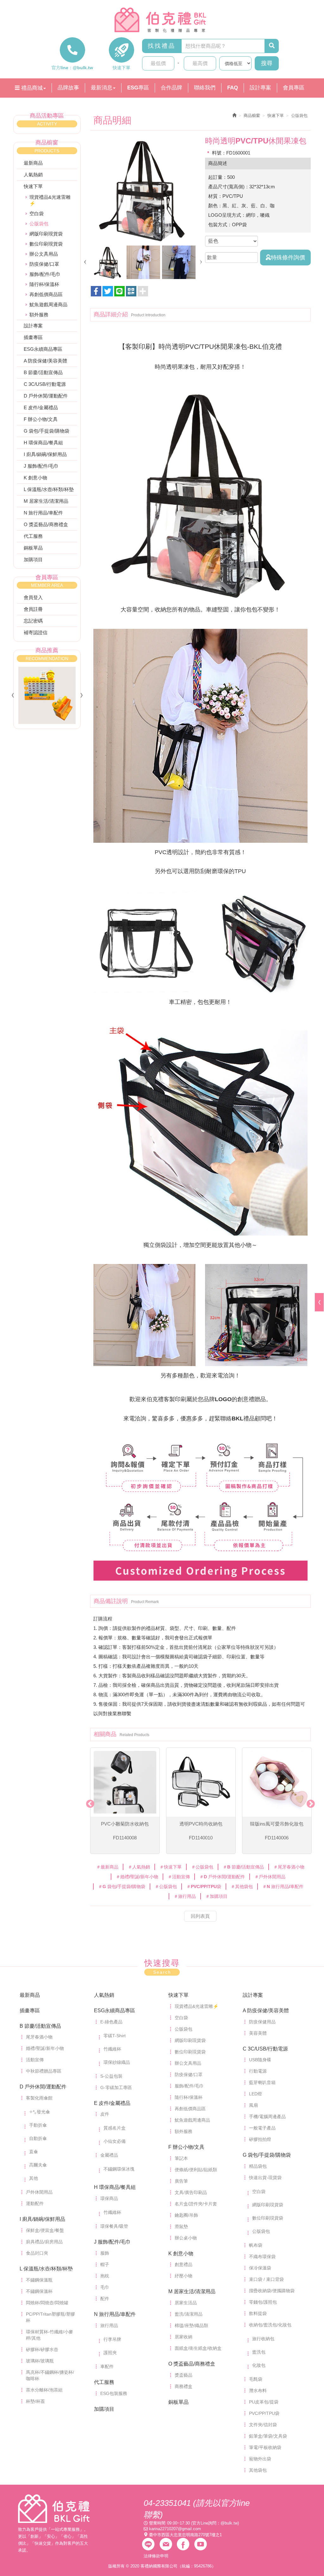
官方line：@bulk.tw (72, 68)
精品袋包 (258, 2166)
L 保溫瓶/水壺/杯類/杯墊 (49, 489)
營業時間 (157, 2523)
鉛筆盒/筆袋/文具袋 (268, 2436)
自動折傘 (38, 2138)
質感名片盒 (115, 2128)
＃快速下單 (171, 1867)
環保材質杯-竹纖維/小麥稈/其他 (50, 2335)
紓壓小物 (184, 2276)
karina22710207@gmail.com (175, 2529)
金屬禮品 (109, 2155)
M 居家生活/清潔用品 (46, 501)
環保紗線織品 (117, 2062)
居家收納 (184, 2337)
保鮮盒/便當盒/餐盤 (45, 2230)
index (54, 2509)
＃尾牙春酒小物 (289, 1867)
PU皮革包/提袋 (264, 2402)
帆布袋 (256, 2245)
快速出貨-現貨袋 (265, 2178)
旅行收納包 (263, 2339)
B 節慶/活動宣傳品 (43, 372)
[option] (143, 190)
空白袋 (37, 213)
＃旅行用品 (185, 1896)
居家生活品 (186, 2303)
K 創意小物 (35, 478)
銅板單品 (33, 548)
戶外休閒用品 (39, 2192)
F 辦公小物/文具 (41, 419)
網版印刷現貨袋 (46, 234)
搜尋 (267, 63)
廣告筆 (181, 2181)
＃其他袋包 (242, 1886)
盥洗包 (259, 2352)
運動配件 (35, 2203)
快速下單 (121, 68)
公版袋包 (184, 2029)
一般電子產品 (262, 2128)
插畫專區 (33, 337)
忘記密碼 (33, 621)
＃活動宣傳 (179, 1877)
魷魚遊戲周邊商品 (48, 304)
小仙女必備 (115, 2141)
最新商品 (33, 163)
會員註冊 (33, 609)
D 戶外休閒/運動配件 (46, 396)
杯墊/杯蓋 (35, 2401)
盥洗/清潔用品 (189, 2314)
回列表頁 (200, 1916)
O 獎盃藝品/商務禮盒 (46, 524)
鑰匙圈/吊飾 (186, 2215)
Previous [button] (89, 1802)
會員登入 (33, 597)
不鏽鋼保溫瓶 (39, 2280)
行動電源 (258, 2071)
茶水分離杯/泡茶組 (44, 2390)
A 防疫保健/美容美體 (45, 361)
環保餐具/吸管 (114, 2226)
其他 (34, 2178)
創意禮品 (184, 2264)
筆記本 (181, 2158)
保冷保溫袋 (260, 2268)
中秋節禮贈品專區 (44, 2071)
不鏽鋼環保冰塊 (119, 2169)
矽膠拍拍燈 (260, 2139)
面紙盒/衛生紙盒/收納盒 (198, 2348)
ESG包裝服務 (114, 2393)
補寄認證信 (36, 632)
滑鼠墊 (181, 2227)
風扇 (253, 2105)
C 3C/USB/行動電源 (45, 384)
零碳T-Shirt (115, 2036)
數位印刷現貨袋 (46, 244)
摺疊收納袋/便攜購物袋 (272, 2291)
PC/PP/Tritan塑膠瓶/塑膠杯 (50, 2317)
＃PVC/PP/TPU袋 (204, 1886)
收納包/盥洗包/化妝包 (270, 2325)
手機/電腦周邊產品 (267, 2117)
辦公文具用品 (44, 254)
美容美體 (258, 2033)
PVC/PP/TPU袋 (264, 2413)
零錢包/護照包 (263, 2302)
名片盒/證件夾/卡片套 (196, 2204)
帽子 (105, 2264)
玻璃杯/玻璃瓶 (40, 2361)
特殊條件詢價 (288, 258)
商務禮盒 (184, 2386)
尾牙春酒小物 (39, 2037)
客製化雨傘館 (39, 2098)
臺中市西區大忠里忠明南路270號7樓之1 (185, 2535)
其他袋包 (258, 2470)
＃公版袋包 (202, 1867)
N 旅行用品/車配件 (43, 513)
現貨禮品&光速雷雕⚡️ (50, 200)
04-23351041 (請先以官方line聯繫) (197, 2509)
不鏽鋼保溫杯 (39, 2291)
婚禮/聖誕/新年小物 (45, 2048)
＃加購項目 (216, 1896)
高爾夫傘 (38, 2165)
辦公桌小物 (186, 2238)
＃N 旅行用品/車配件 (283, 1886)
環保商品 (109, 2198)
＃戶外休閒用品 (270, 1877)
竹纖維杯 (112, 2049)
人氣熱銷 (33, 175)
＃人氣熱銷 (139, 1867)
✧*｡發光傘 (40, 2112)
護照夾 (110, 2353)
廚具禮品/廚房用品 (44, 2242)
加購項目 (33, 559)
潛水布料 (258, 2391)
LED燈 (255, 2094)
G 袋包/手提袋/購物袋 (47, 431)
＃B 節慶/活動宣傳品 (243, 1867)
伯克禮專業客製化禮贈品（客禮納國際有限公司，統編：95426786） (162, 20)
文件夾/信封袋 (263, 2425)
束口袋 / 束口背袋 (266, 2279)
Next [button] (309, 1802)
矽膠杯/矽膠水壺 (42, 2349)
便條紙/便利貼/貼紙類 (196, 2170)
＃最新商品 (107, 1867)
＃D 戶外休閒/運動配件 (222, 1877)
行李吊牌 (112, 2339)
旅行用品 (109, 2325)
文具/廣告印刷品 (191, 2192)
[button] (131, 291)
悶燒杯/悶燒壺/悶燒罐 (47, 2303)
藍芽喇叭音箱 (262, 2082)
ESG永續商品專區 (43, 349)
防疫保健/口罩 (44, 264)
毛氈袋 (256, 2379)
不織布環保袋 (262, 2257)
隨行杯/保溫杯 (44, 284)
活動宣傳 (35, 2060)
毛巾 (105, 2287)
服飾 (105, 2253)
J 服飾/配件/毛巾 (41, 466)
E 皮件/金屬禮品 (41, 407)
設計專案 (33, 326)
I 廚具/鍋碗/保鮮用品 (45, 454)
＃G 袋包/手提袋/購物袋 (122, 1886)
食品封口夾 (37, 2253)
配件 (105, 2299)
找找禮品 (162, 46)
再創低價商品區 (46, 294)
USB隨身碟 (260, 2060)
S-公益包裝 (111, 2076)
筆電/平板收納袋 (265, 2447)
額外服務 (39, 315)
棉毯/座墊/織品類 (191, 2325)
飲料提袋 (258, 2313)
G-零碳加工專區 (116, 2087)
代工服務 (33, 536)
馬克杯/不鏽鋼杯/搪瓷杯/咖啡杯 (50, 2375)
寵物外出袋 (260, 2459)
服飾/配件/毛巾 (45, 274)
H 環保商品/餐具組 (43, 443)
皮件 (105, 2114)
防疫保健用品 (262, 2022)
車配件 (107, 2366)
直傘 (34, 2152)
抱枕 (105, 2276)
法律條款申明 (156, 2556)
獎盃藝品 (184, 2375)
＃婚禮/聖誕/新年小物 (137, 1877)
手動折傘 (38, 2125)
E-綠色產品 (111, 2022)
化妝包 (259, 2365)
